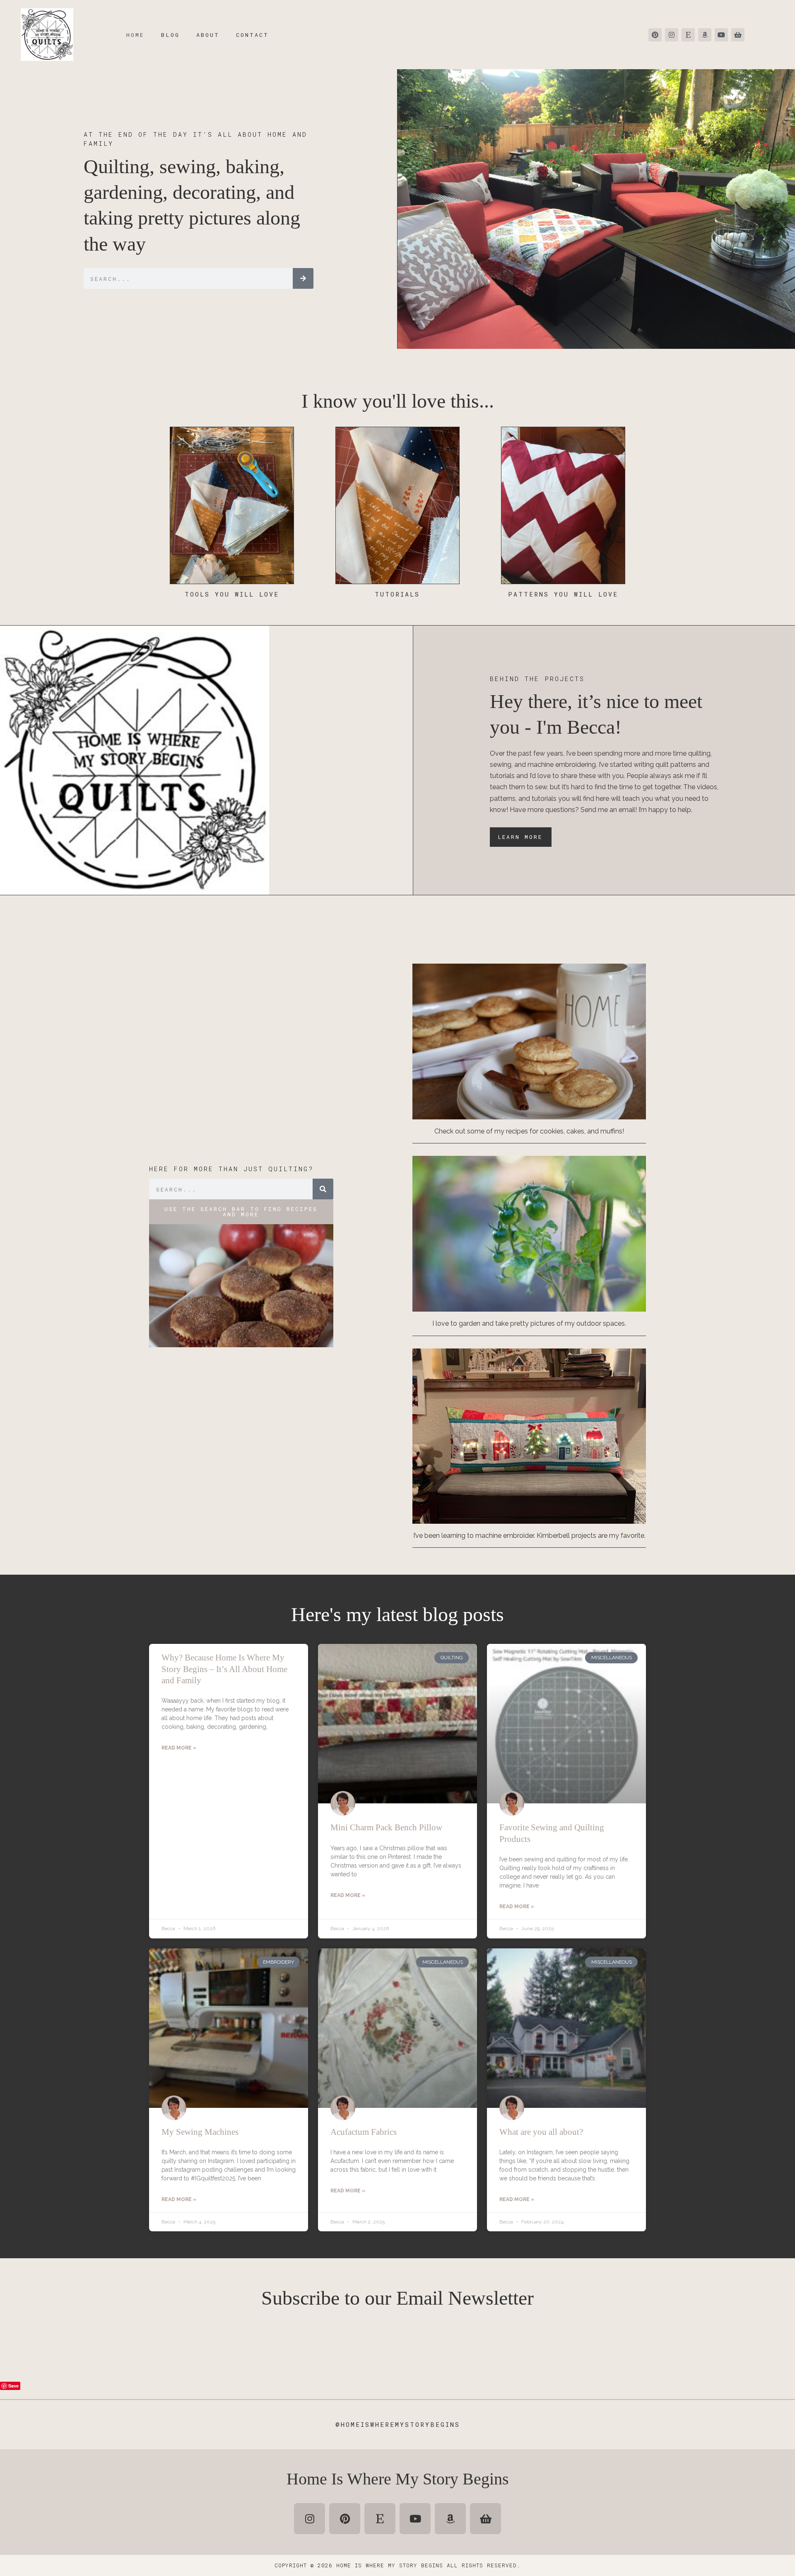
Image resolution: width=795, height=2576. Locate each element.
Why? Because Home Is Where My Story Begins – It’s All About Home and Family (224, 1669)
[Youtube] (721, 35)
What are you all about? (541, 2132)
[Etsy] (688, 35)
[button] (241, 1212)
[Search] (303, 278)
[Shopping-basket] (738, 35)
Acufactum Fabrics (364, 2132)
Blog (170, 35)
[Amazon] (705, 35)
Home (135, 35)
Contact (252, 35)
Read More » (179, 1748)
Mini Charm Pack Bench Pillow (386, 1827)
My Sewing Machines (200, 2132)
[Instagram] (672, 35)
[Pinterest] (655, 35)
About (208, 35)
